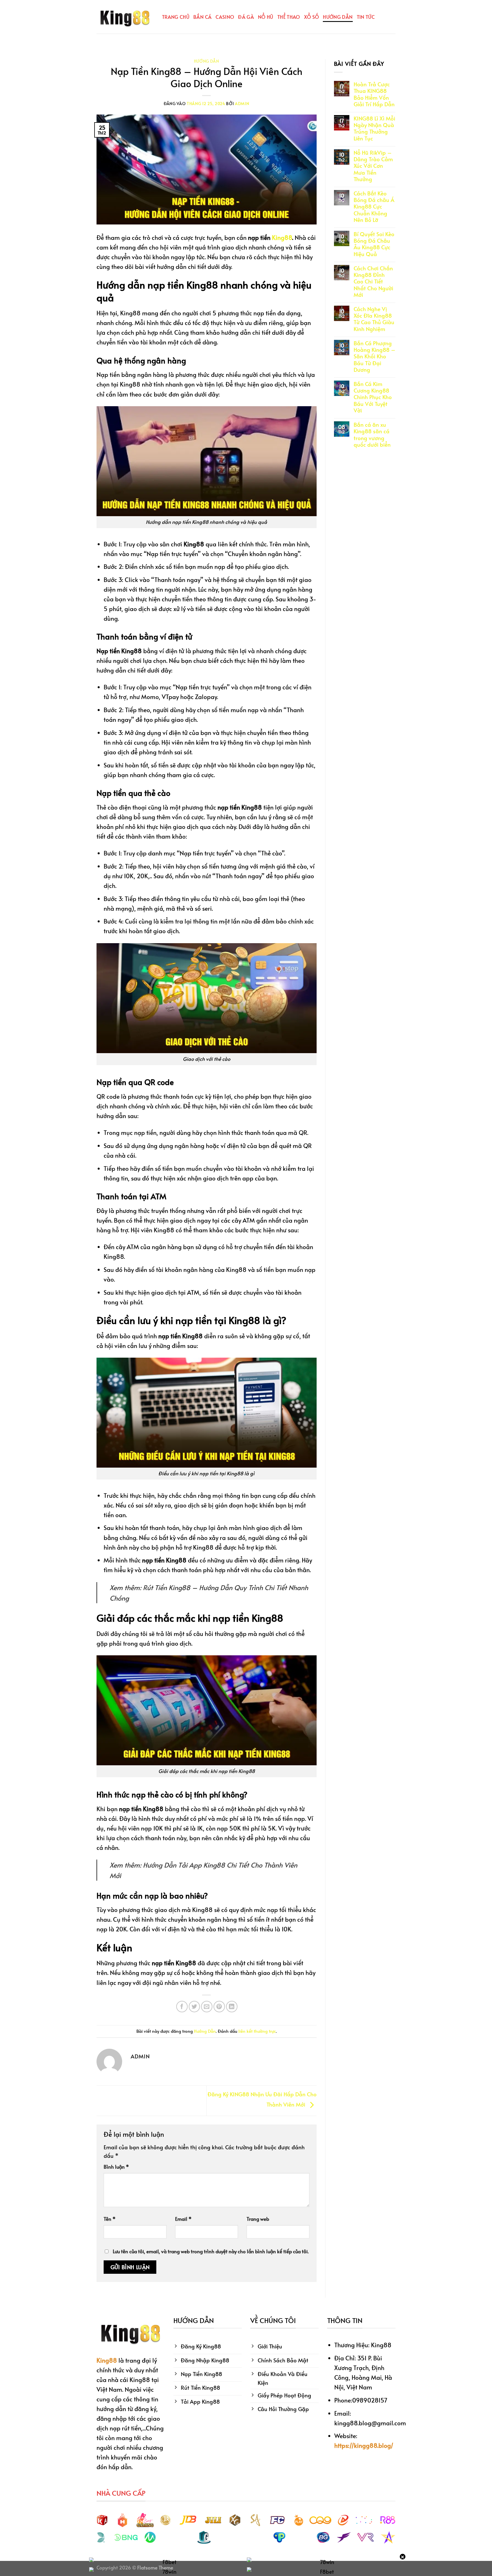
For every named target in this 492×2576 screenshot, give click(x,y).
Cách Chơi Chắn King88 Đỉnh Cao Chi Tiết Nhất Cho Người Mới (373, 281)
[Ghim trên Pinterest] (219, 2007)
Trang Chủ (176, 17)
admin (242, 104)
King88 (282, 237)
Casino (225, 17)
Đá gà (246, 17)
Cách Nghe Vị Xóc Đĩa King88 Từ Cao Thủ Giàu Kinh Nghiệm (374, 319)
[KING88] (125, 17)
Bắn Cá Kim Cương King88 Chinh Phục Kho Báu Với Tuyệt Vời (373, 397)
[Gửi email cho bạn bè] (207, 2007)
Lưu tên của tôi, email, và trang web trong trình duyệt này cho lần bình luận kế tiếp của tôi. (211, 2251)
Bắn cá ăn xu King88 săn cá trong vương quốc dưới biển (372, 435)
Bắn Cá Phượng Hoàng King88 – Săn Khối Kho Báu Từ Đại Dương (375, 356)
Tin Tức (366, 17)
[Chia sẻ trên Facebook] (182, 2007)
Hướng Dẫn (338, 17)
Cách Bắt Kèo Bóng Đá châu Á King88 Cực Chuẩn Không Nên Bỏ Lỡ (374, 207)
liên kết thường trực (257, 2031)
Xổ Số (312, 17)
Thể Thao (289, 17)
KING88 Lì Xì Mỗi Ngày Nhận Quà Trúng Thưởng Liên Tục (374, 128)
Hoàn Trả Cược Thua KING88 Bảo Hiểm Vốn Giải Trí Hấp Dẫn (374, 94)
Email (183, 2219)
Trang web (258, 2219)
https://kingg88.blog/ (364, 2445)
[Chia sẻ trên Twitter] (194, 2007)
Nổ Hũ (266, 17)
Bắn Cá (202, 17)
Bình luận (116, 2167)
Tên (110, 2219)
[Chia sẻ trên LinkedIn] (232, 2007)
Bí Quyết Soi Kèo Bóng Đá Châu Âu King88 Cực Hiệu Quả (374, 244)
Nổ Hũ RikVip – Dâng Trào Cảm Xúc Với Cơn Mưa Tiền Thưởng (373, 166)
